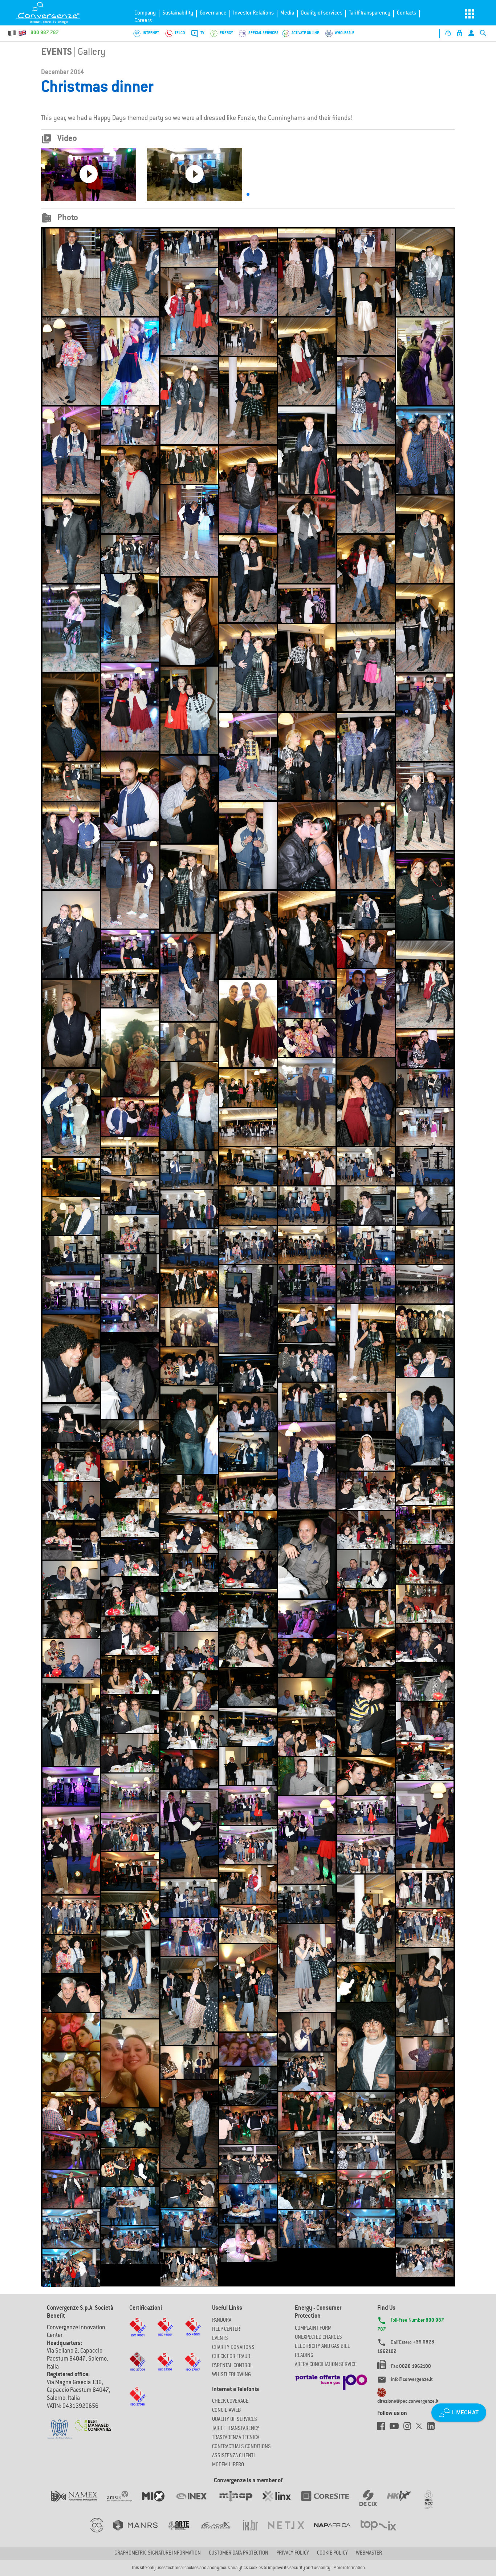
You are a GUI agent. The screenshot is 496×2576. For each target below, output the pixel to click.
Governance (213, 13)
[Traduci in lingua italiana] (12, 33)
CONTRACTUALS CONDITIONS (241, 2447)
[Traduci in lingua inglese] (22, 33)
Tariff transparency (370, 13)
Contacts (406, 13)
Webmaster (369, 2553)
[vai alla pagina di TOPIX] (383, 2532)
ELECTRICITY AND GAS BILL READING (322, 2351)
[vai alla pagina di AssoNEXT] (102, 2532)
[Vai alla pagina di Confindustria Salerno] (60, 2425)
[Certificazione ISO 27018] (138, 2403)
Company (145, 13)
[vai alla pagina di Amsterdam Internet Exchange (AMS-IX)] (124, 2503)
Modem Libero (228, 2465)
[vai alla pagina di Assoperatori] (183, 2532)
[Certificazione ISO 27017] (193, 2369)
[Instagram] (410, 2428)
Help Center (226, 2330)
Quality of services (322, 13)
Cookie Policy (332, 2553)
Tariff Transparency (236, 2429)
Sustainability (178, 13)
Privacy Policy (293, 2553)
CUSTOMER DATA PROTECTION (239, 2553)
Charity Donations (233, 2348)
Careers (143, 21)
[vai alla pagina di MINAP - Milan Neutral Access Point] (241, 2503)
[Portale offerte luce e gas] (331, 2380)
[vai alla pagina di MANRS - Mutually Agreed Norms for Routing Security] (140, 2532)
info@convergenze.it (412, 2380)
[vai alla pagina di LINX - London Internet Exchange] (282, 2503)
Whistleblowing (231, 2375)
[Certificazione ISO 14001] (165, 2333)
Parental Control (232, 2366)
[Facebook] (383, 2428)
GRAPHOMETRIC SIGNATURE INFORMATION (158, 2553)
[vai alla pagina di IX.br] (255, 2532)
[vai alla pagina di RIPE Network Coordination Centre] (433, 2503)
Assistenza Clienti (233, 2456)
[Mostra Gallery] (71, 272)
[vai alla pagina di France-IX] (221, 2532)
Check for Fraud (231, 2357)
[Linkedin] (433, 2428)
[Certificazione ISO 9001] (138, 2334)
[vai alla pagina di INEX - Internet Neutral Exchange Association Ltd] (196, 2503)
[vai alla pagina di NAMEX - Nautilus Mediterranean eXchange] (79, 2503)
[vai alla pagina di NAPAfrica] (337, 2532)
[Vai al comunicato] (93, 2421)
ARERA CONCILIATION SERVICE (326, 2365)
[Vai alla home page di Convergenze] (53, 13)
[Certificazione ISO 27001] (138, 2369)
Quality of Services (235, 2420)
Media (287, 13)
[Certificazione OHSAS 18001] (193, 2333)
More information (349, 2568)
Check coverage (230, 2402)
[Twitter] (421, 2428)
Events (56, 53)
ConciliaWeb (226, 2411)
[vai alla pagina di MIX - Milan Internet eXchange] (158, 2503)
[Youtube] (397, 2428)
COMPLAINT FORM (313, 2329)
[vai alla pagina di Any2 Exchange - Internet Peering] (330, 2503)
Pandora (222, 2321)
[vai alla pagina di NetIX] (291, 2532)
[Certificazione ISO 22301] (165, 2368)
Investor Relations (253, 13)
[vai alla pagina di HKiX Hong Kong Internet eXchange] (404, 2503)
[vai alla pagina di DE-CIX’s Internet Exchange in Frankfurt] (373, 2503)
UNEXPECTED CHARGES (318, 2338)
